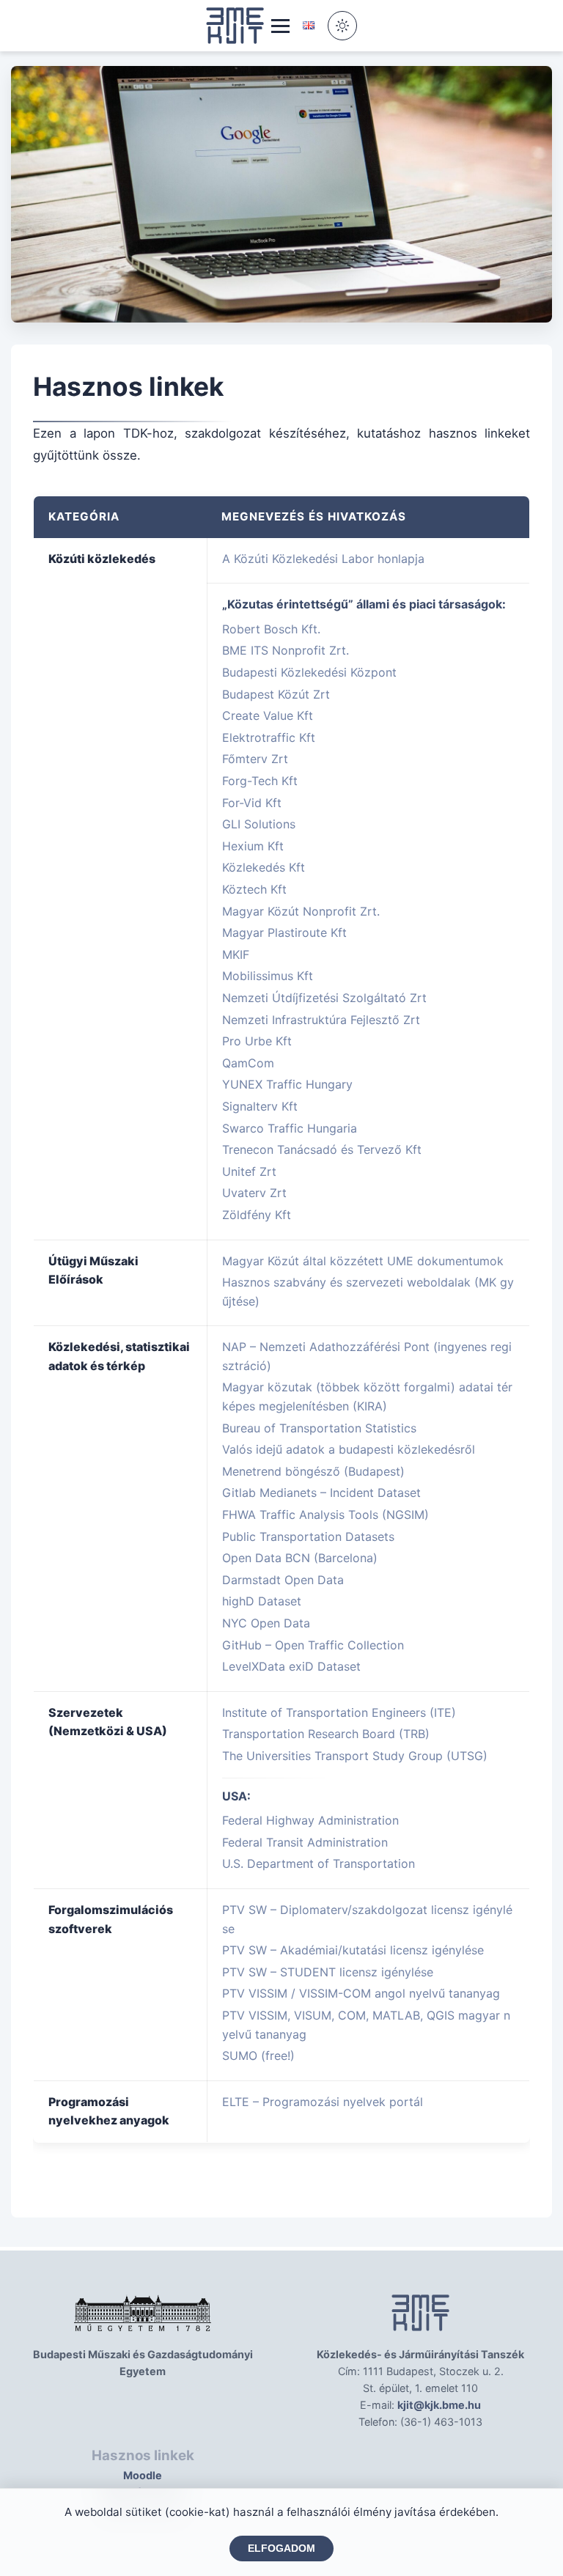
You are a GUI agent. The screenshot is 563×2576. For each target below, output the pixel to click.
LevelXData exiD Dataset (291, 1666)
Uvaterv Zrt (254, 1193)
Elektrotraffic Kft (269, 737)
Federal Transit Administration (305, 1842)
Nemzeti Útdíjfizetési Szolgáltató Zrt (324, 998)
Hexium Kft (253, 846)
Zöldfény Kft (257, 1215)
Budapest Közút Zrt (276, 694)
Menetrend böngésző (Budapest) (313, 1471)
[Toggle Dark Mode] (342, 26)
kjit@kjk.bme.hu (439, 2405)
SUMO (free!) (258, 2056)
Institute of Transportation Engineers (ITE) (339, 1712)
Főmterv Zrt (255, 759)
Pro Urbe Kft (257, 1041)
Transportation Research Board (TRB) (326, 1734)
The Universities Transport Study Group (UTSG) (355, 1756)
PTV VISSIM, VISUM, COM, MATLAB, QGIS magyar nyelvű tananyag (366, 2025)
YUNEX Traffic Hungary (287, 1084)
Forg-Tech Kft (260, 781)
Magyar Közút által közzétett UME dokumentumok (363, 1261)
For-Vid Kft (252, 803)
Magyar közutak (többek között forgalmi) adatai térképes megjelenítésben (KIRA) (367, 1396)
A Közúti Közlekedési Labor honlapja (323, 559)
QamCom (248, 1063)
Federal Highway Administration (310, 1820)
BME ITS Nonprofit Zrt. (286, 650)
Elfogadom (281, 2549)
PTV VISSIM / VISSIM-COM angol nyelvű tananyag (361, 1993)
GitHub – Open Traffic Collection (313, 1645)
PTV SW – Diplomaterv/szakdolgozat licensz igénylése (367, 1919)
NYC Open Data (266, 1623)
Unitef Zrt (249, 1171)
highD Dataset (262, 1601)
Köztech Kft (254, 889)
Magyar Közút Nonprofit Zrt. (301, 911)
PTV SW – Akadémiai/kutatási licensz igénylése (353, 1950)
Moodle (143, 2475)
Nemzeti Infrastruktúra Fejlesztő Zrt (321, 1020)
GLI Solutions (259, 824)
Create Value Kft (268, 715)
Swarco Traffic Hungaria (290, 1128)
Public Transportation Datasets (308, 1537)
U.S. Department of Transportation (319, 1863)
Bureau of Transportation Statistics (319, 1428)
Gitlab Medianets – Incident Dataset (321, 1493)
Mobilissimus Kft (268, 976)
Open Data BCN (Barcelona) (300, 1558)
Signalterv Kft (260, 1106)
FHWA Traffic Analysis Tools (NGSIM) (325, 1515)
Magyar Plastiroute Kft (284, 932)
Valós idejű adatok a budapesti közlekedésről (349, 1449)
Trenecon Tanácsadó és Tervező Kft (322, 1149)
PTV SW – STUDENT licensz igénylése (328, 1972)
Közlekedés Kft (264, 867)
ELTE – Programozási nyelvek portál (323, 2102)
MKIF (236, 954)
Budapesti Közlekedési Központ (309, 672)
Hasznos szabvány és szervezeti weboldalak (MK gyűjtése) (368, 1292)
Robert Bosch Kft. (271, 629)
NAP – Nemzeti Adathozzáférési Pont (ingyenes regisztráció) (367, 1356)
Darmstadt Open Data (283, 1580)
